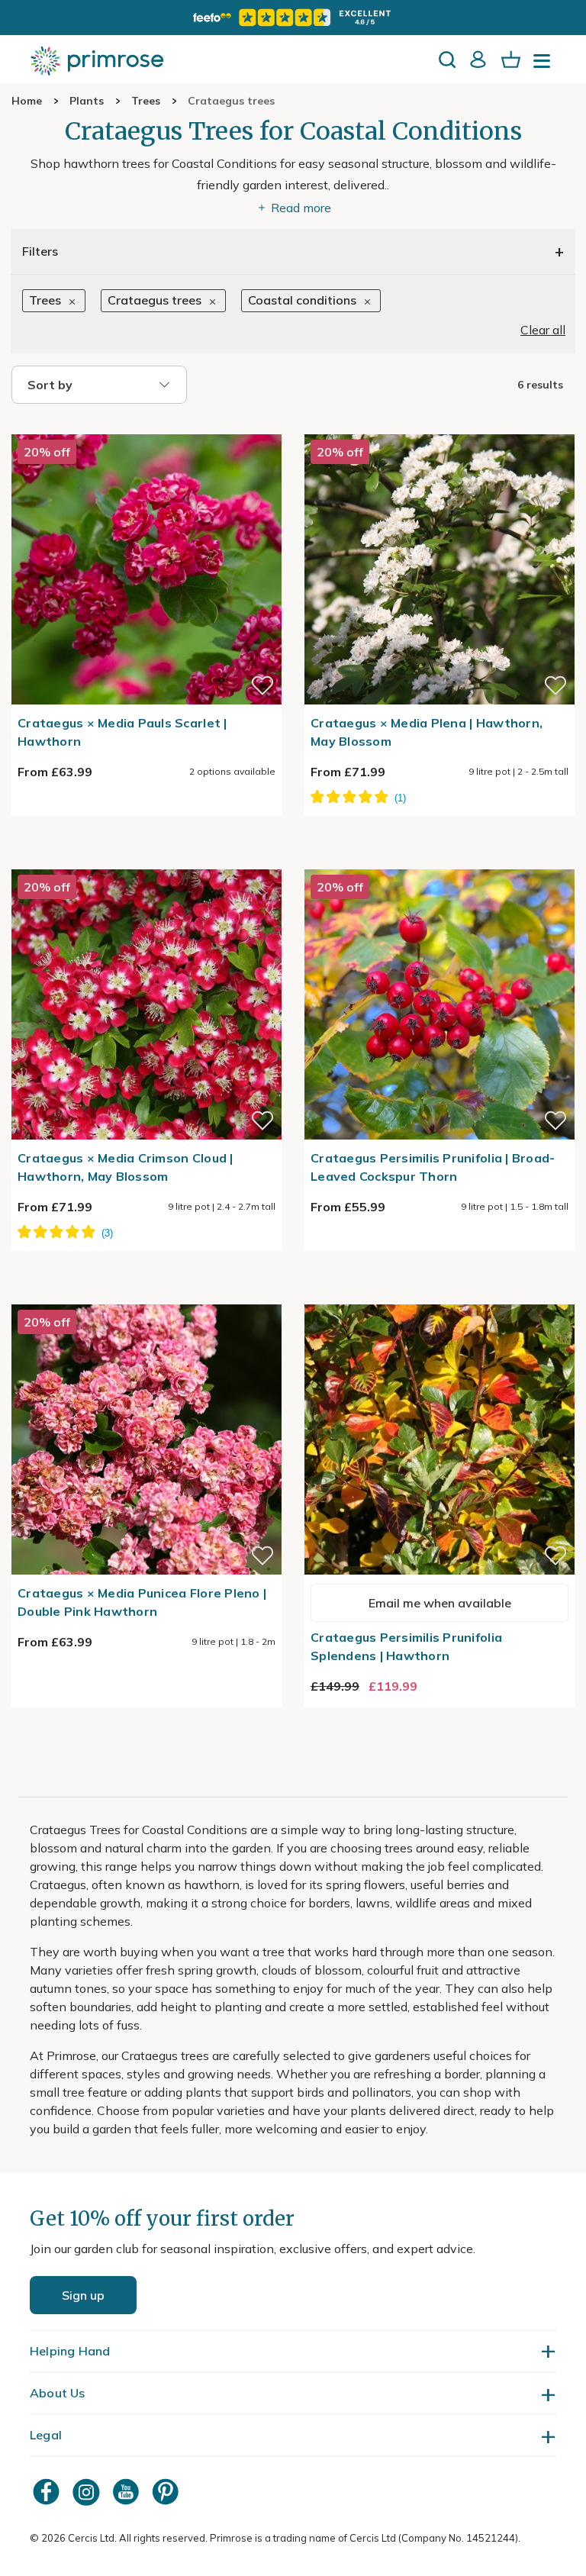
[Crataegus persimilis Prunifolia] (439, 860)
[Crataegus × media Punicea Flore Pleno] (146, 1295)
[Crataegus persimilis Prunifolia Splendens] (439, 1295)
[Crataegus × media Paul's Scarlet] (146, 425)
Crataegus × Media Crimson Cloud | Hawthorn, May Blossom (126, 1167)
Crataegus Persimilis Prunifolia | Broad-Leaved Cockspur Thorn (433, 1167)
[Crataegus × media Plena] (439, 425)
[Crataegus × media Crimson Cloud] (146, 860)
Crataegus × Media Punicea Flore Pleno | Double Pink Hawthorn (142, 1602)
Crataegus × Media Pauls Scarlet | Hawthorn (122, 732)
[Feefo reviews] (293, 18)
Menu (545, 66)
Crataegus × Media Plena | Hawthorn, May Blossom (427, 732)
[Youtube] (127, 2492)
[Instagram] (88, 2492)
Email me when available (440, 1603)
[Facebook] (48, 2492)
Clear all (543, 330)
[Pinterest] (167, 2492)
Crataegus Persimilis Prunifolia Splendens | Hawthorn (406, 1646)
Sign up (83, 2295)
